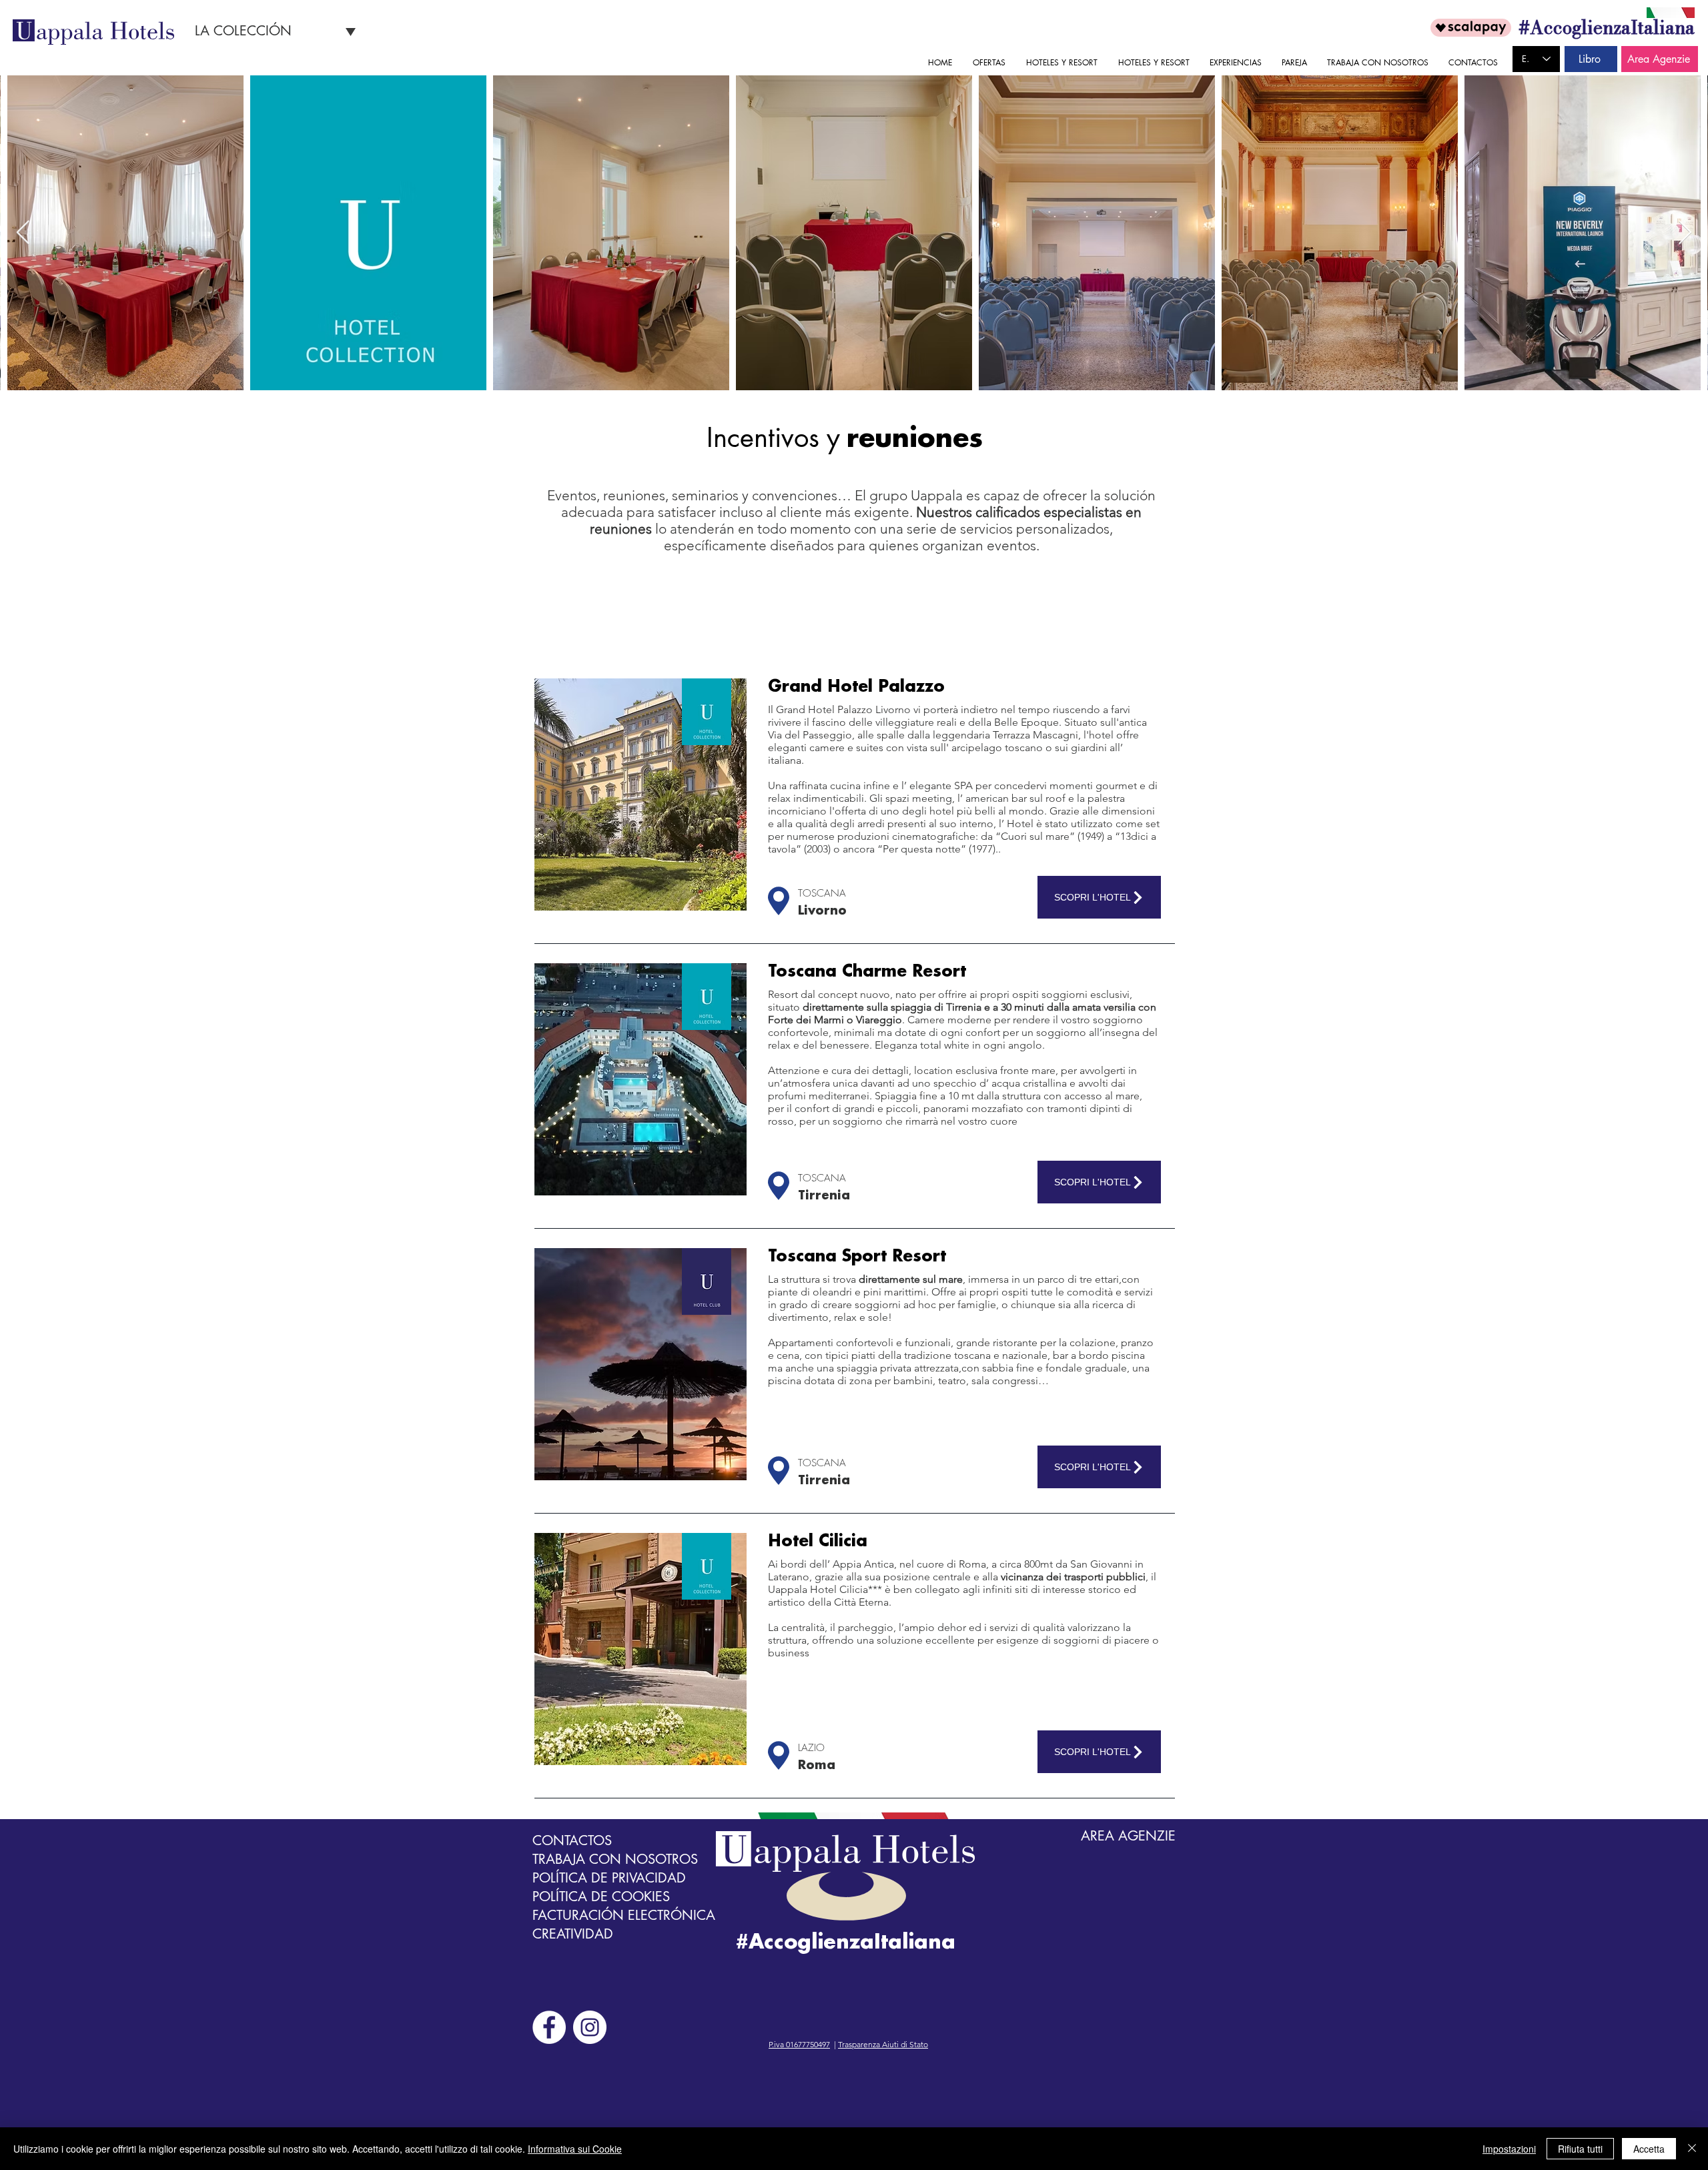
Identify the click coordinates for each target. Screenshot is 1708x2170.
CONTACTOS (572, 1840)
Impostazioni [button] (1509, 2149)
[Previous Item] (23, 233)
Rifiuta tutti (1580, 2149)
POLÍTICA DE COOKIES (601, 1896)
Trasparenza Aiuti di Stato (883, 2044)
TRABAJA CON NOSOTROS (615, 1859)
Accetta (1649, 2149)
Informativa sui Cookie (575, 2149)
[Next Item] (1685, 233)
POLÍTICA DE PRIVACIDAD (609, 1878)
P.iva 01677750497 (799, 2044)
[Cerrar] (1692, 2149)
